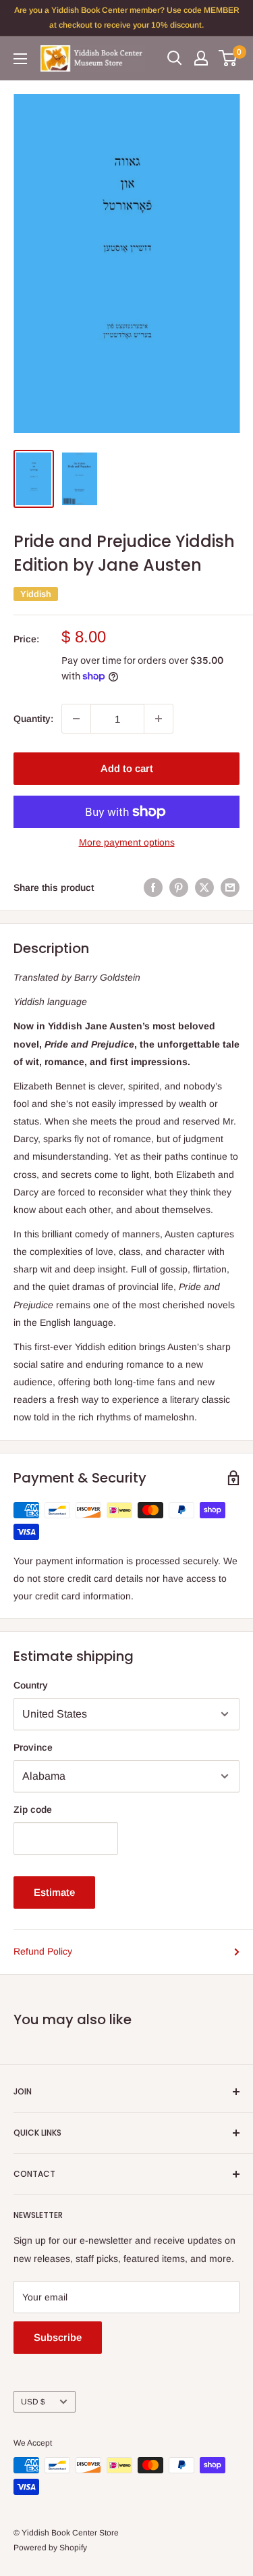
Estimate (54, 1892)
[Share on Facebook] (153, 887)
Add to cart (127, 768)
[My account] (201, 58)
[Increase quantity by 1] (159, 719)
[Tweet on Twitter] (204, 887)
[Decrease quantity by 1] (76, 719)
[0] (228, 58)
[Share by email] (230, 887)
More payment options (127, 842)
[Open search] (175, 58)
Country (31, 1685)
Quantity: (33, 719)
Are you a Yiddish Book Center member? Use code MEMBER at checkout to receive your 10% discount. (127, 18)
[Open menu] (20, 59)
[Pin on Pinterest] (179, 887)
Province (33, 1747)
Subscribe (58, 2337)
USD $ (33, 2402)
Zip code (33, 1809)
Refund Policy (43, 1951)
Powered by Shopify (50, 2548)
